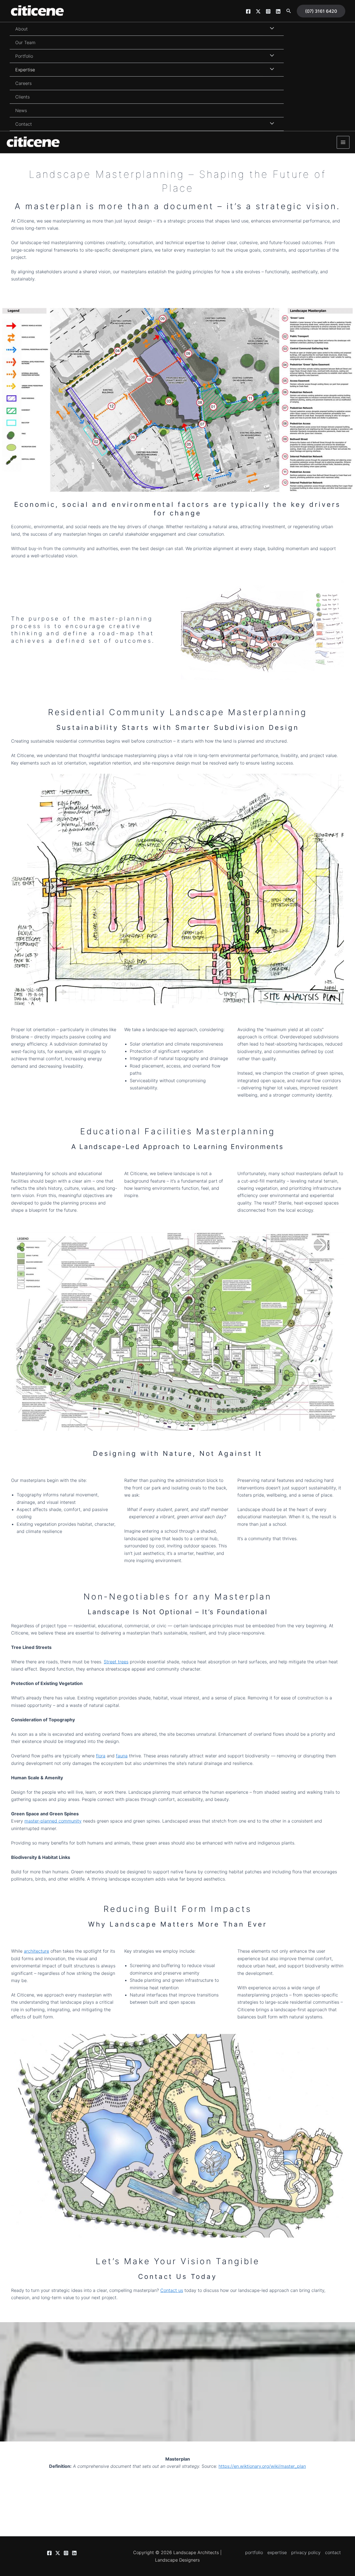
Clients (22, 97)
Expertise (25, 70)
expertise (277, 2552)
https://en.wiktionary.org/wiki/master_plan (262, 2466)
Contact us (172, 2290)
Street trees (116, 1662)
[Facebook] (248, 11)
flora (101, 1756)
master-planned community (53, 1821)
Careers (23, 83)
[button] (289, 11)
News (21, 110)
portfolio (254, 2552)
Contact (24, 124)
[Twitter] (258, 11)
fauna (122, 1756)
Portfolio (24, 56)
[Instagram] (268, 11)
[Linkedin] (278, 11)
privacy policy (306, 2552)
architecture (36, 1951)
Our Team (25, 42)
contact (333, 2552)
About (21, 29)
